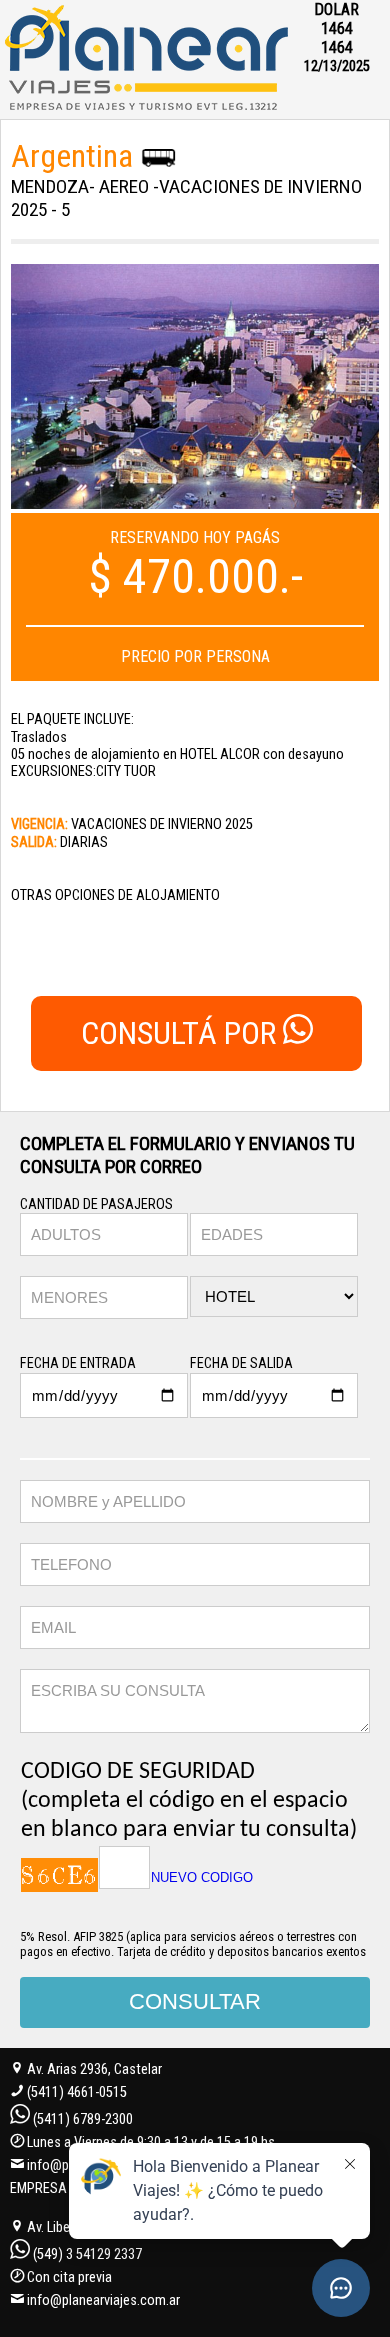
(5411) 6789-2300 (83, 2119)
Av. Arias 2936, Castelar (93, 2069)
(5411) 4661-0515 (77, 2092)
